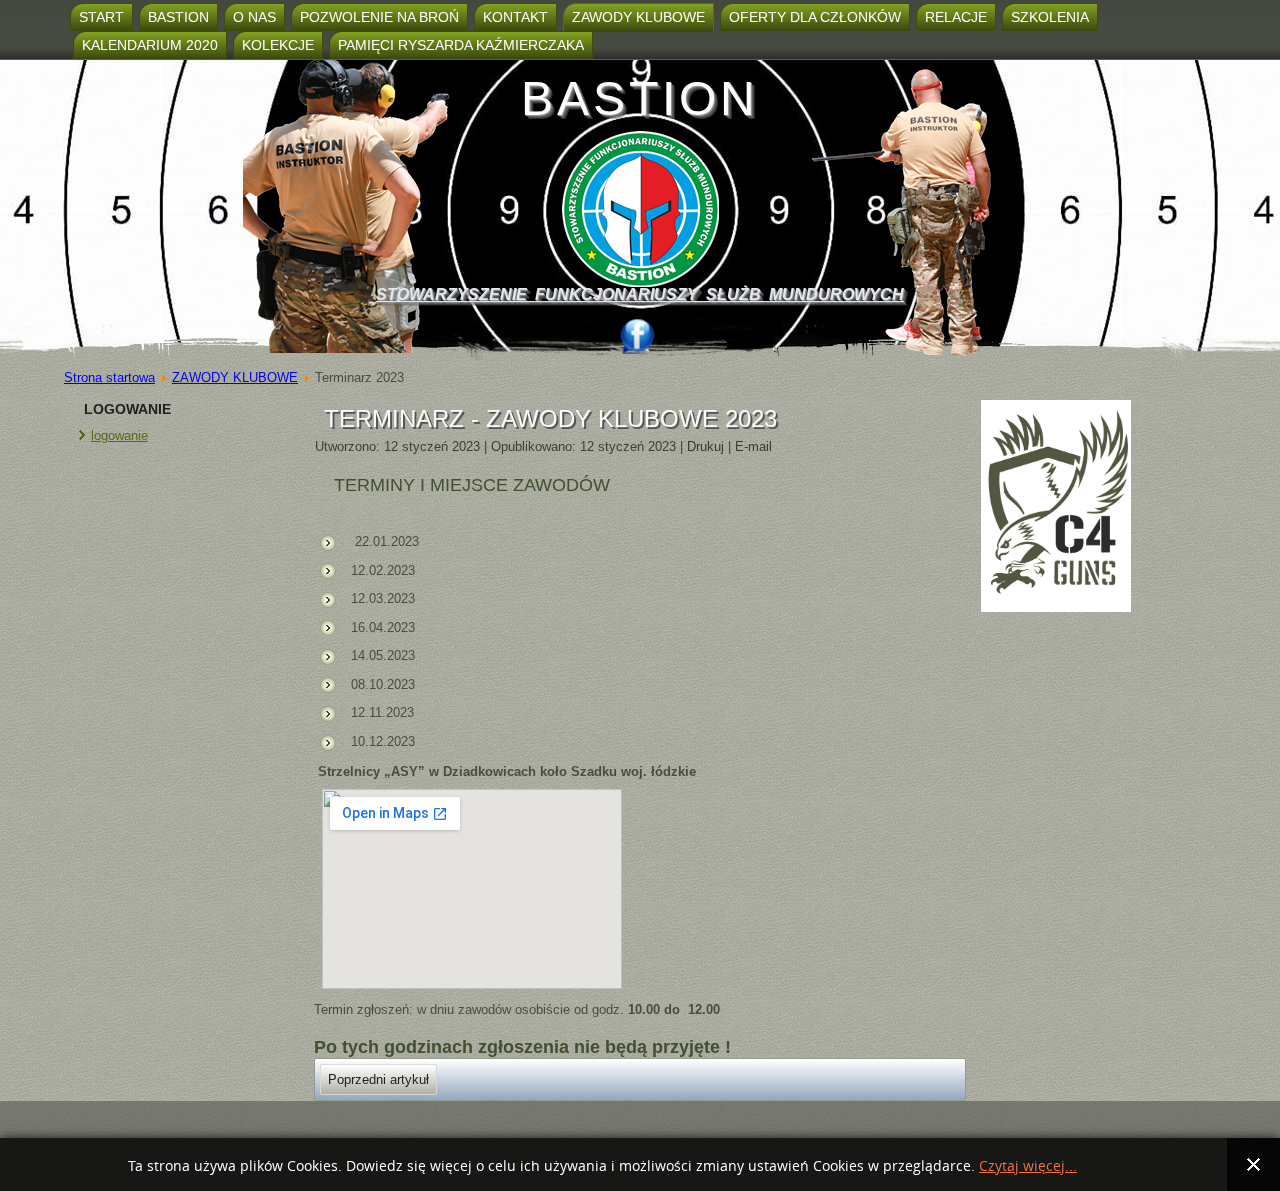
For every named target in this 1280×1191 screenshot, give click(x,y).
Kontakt (515, 17)
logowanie (119, 435)
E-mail (753, 446)
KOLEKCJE (278, 45)
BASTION (640, 98)
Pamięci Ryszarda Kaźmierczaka (461, 45)
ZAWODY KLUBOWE (638, 17)
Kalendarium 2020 (150, 45)
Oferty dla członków (815, 17)
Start (101, 17)
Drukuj (707, 446)
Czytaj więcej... (1028, 1166)
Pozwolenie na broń (379, 17)
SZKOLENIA (1050, 17)
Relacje (956, 17)
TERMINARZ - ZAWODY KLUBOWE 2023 (550, 418)
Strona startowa (109, 377)
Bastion (178, 17)
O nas (254, 17)
